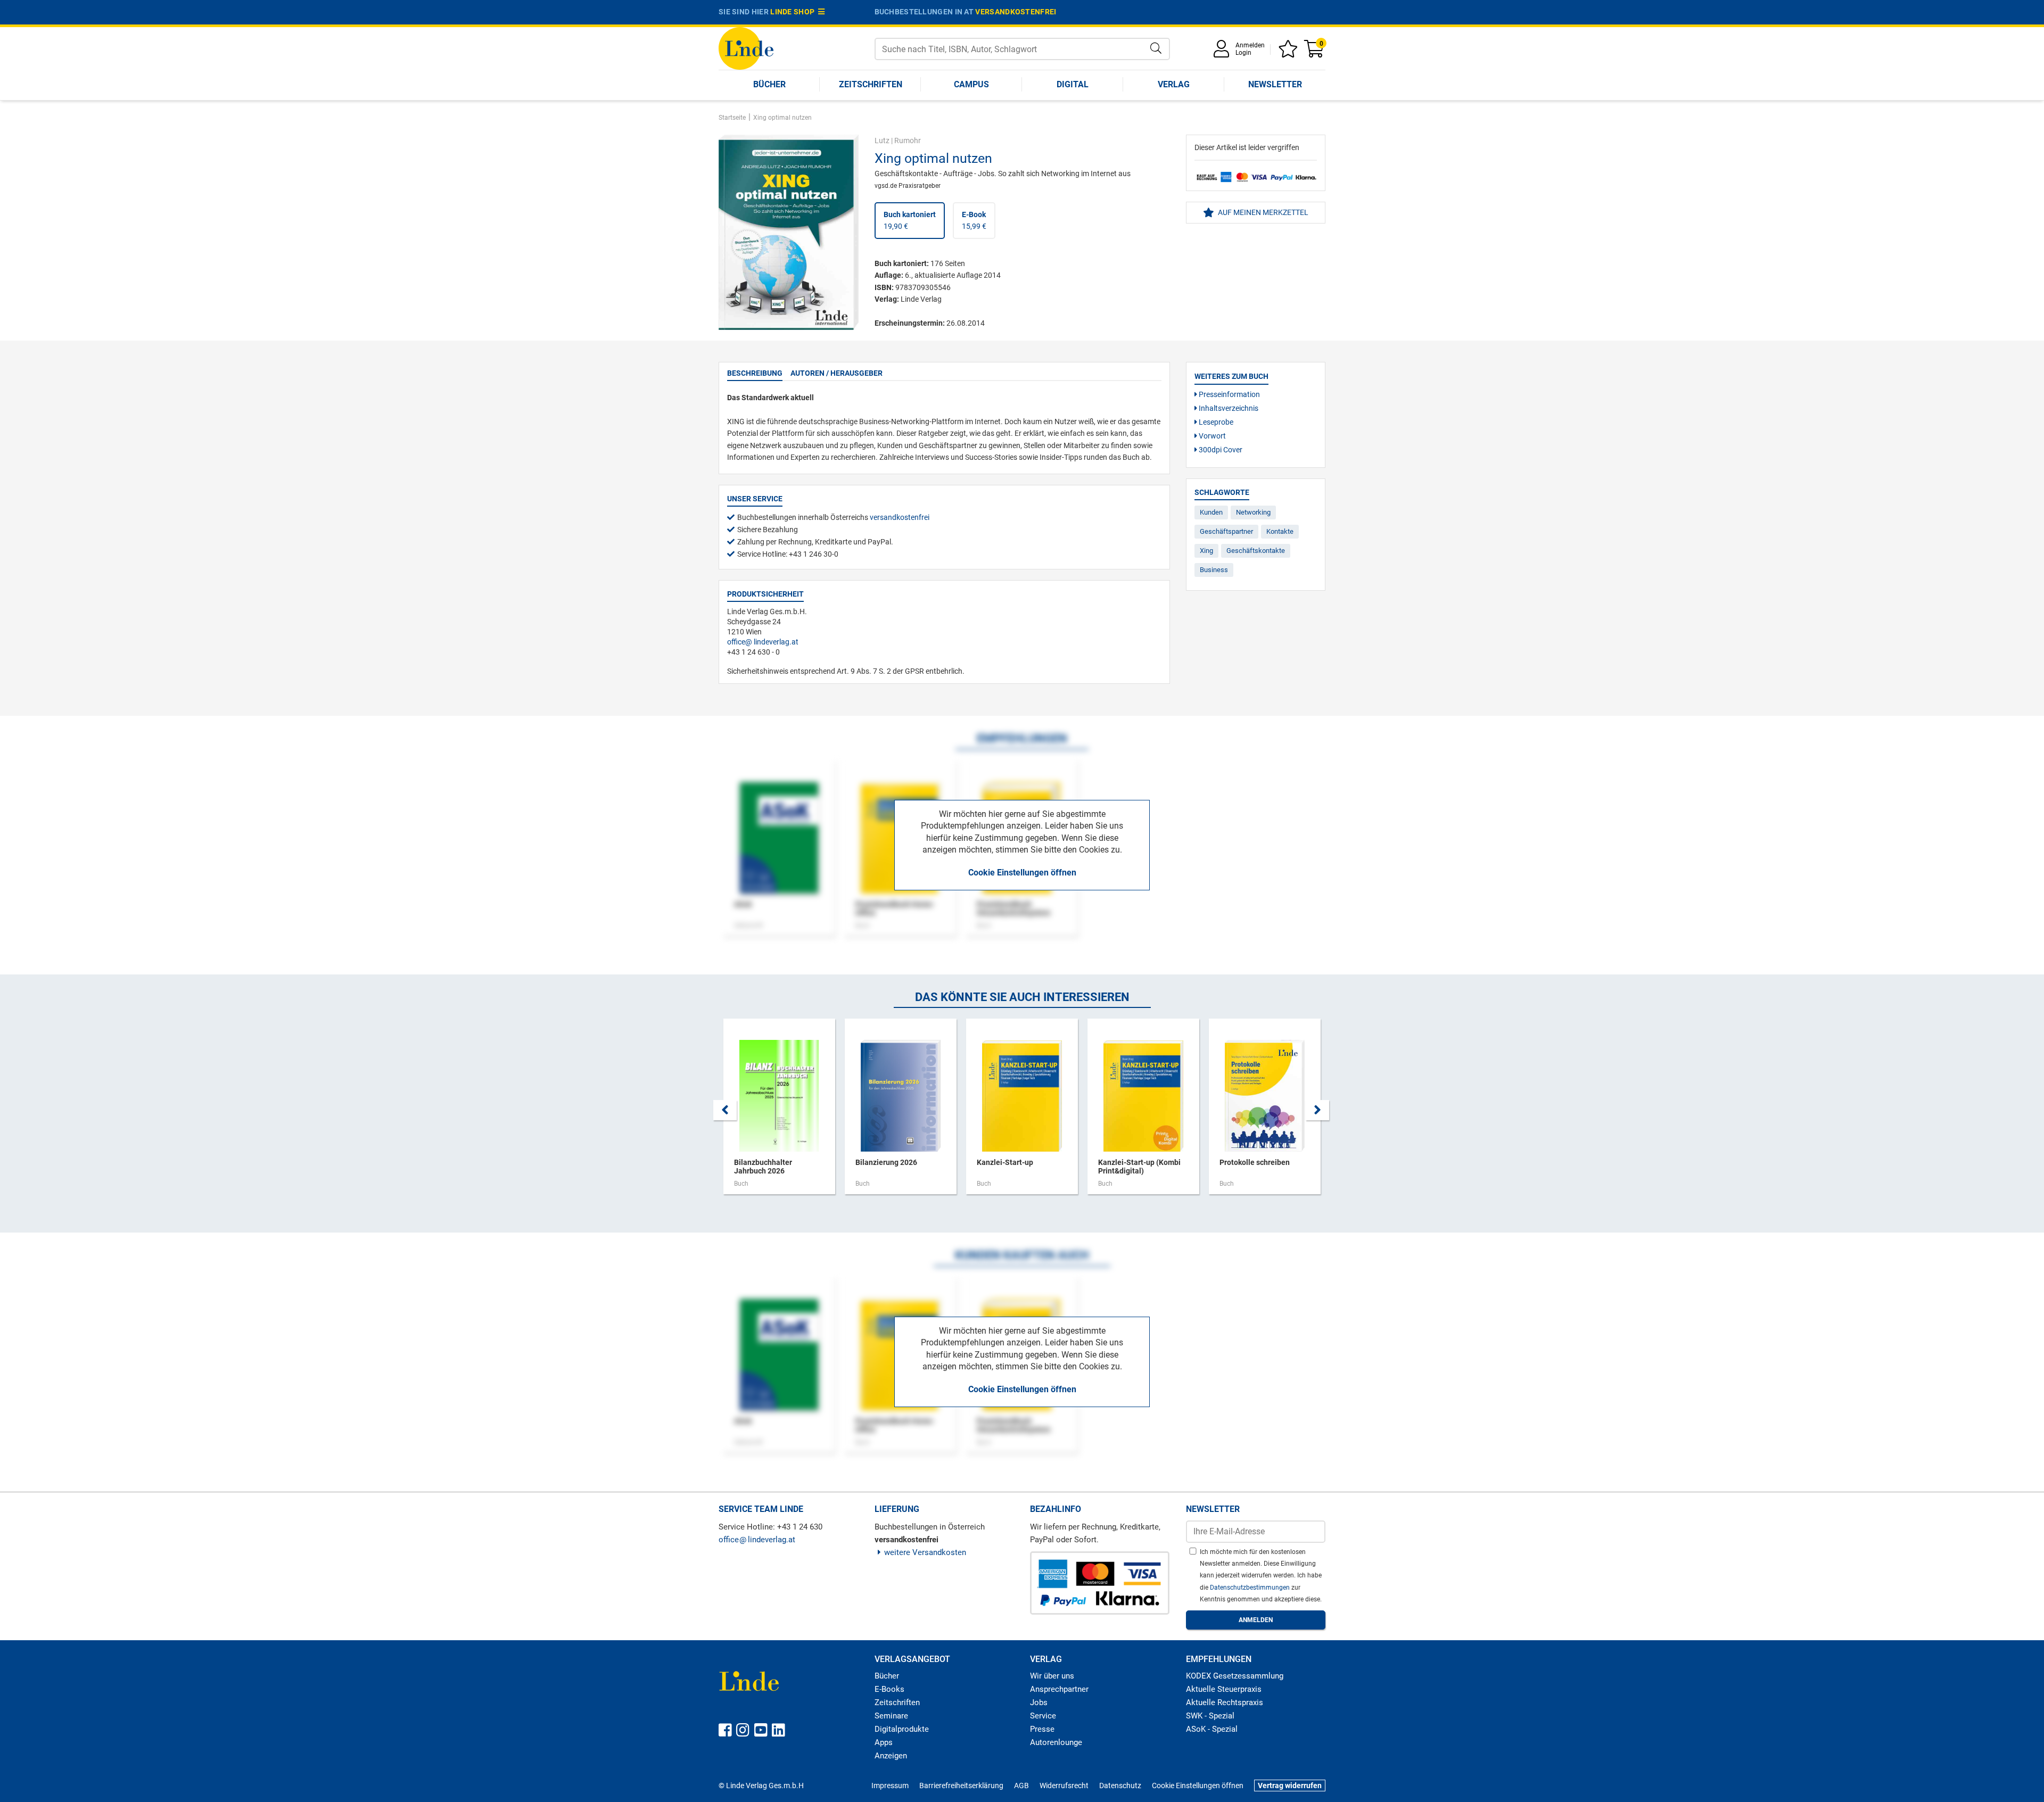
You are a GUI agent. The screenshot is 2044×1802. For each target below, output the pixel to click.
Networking (1253, 512)
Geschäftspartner (1226, 531)
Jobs (1039, 1702)
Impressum (890, 1786)
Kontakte (1280, 531)
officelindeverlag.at (763, 642)
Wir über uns (1052, 1676)
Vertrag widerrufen (1290, 1786)
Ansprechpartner (1059, 1689)
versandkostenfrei (1016, 12)
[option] (779, 1112)
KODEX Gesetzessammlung (1235, 1676)
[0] (1315, 52)
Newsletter (1275, 84)
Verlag (1174, 84)
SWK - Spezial (1210, 1716)
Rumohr (908, 140)
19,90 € (910, 220)
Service (1043, 1716)
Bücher (769, 84)
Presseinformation (1229, 394)
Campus (971, 84)
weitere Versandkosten (925, 1552)
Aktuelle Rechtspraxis (1225, 1702)
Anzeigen (891, 1756)
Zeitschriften (871, 84)
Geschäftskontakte (1256, 551)
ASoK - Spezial (1212, 1729)
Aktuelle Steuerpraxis (1224, 1689)
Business (1214, 570)
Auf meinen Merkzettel (1262, 212)
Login (1243, 53)
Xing (1206, 551)
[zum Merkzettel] (1290, 52)
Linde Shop (794, 12)
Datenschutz (1120, 1786)
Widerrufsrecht (1064, 1786)
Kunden (1211, 512)
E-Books (889, 1689)
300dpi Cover (1220, 450)
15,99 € (974, 220)
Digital (1073, 84)
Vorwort (1211, 436)
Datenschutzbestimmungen (1251, 1588)
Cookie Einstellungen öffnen (1022, 873)
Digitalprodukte (902, 1729)
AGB (1021, 1786)
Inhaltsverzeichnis (1228, 408)
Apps (884, 1742)
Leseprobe (1215, 422)
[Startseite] (746, 48)
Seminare (891, 1716)
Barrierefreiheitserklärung (961, 1786)
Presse (1042, 1729)
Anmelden (1250, 45)
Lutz (882, 140)
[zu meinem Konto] (1223, 52)
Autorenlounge (1056, 1742)
